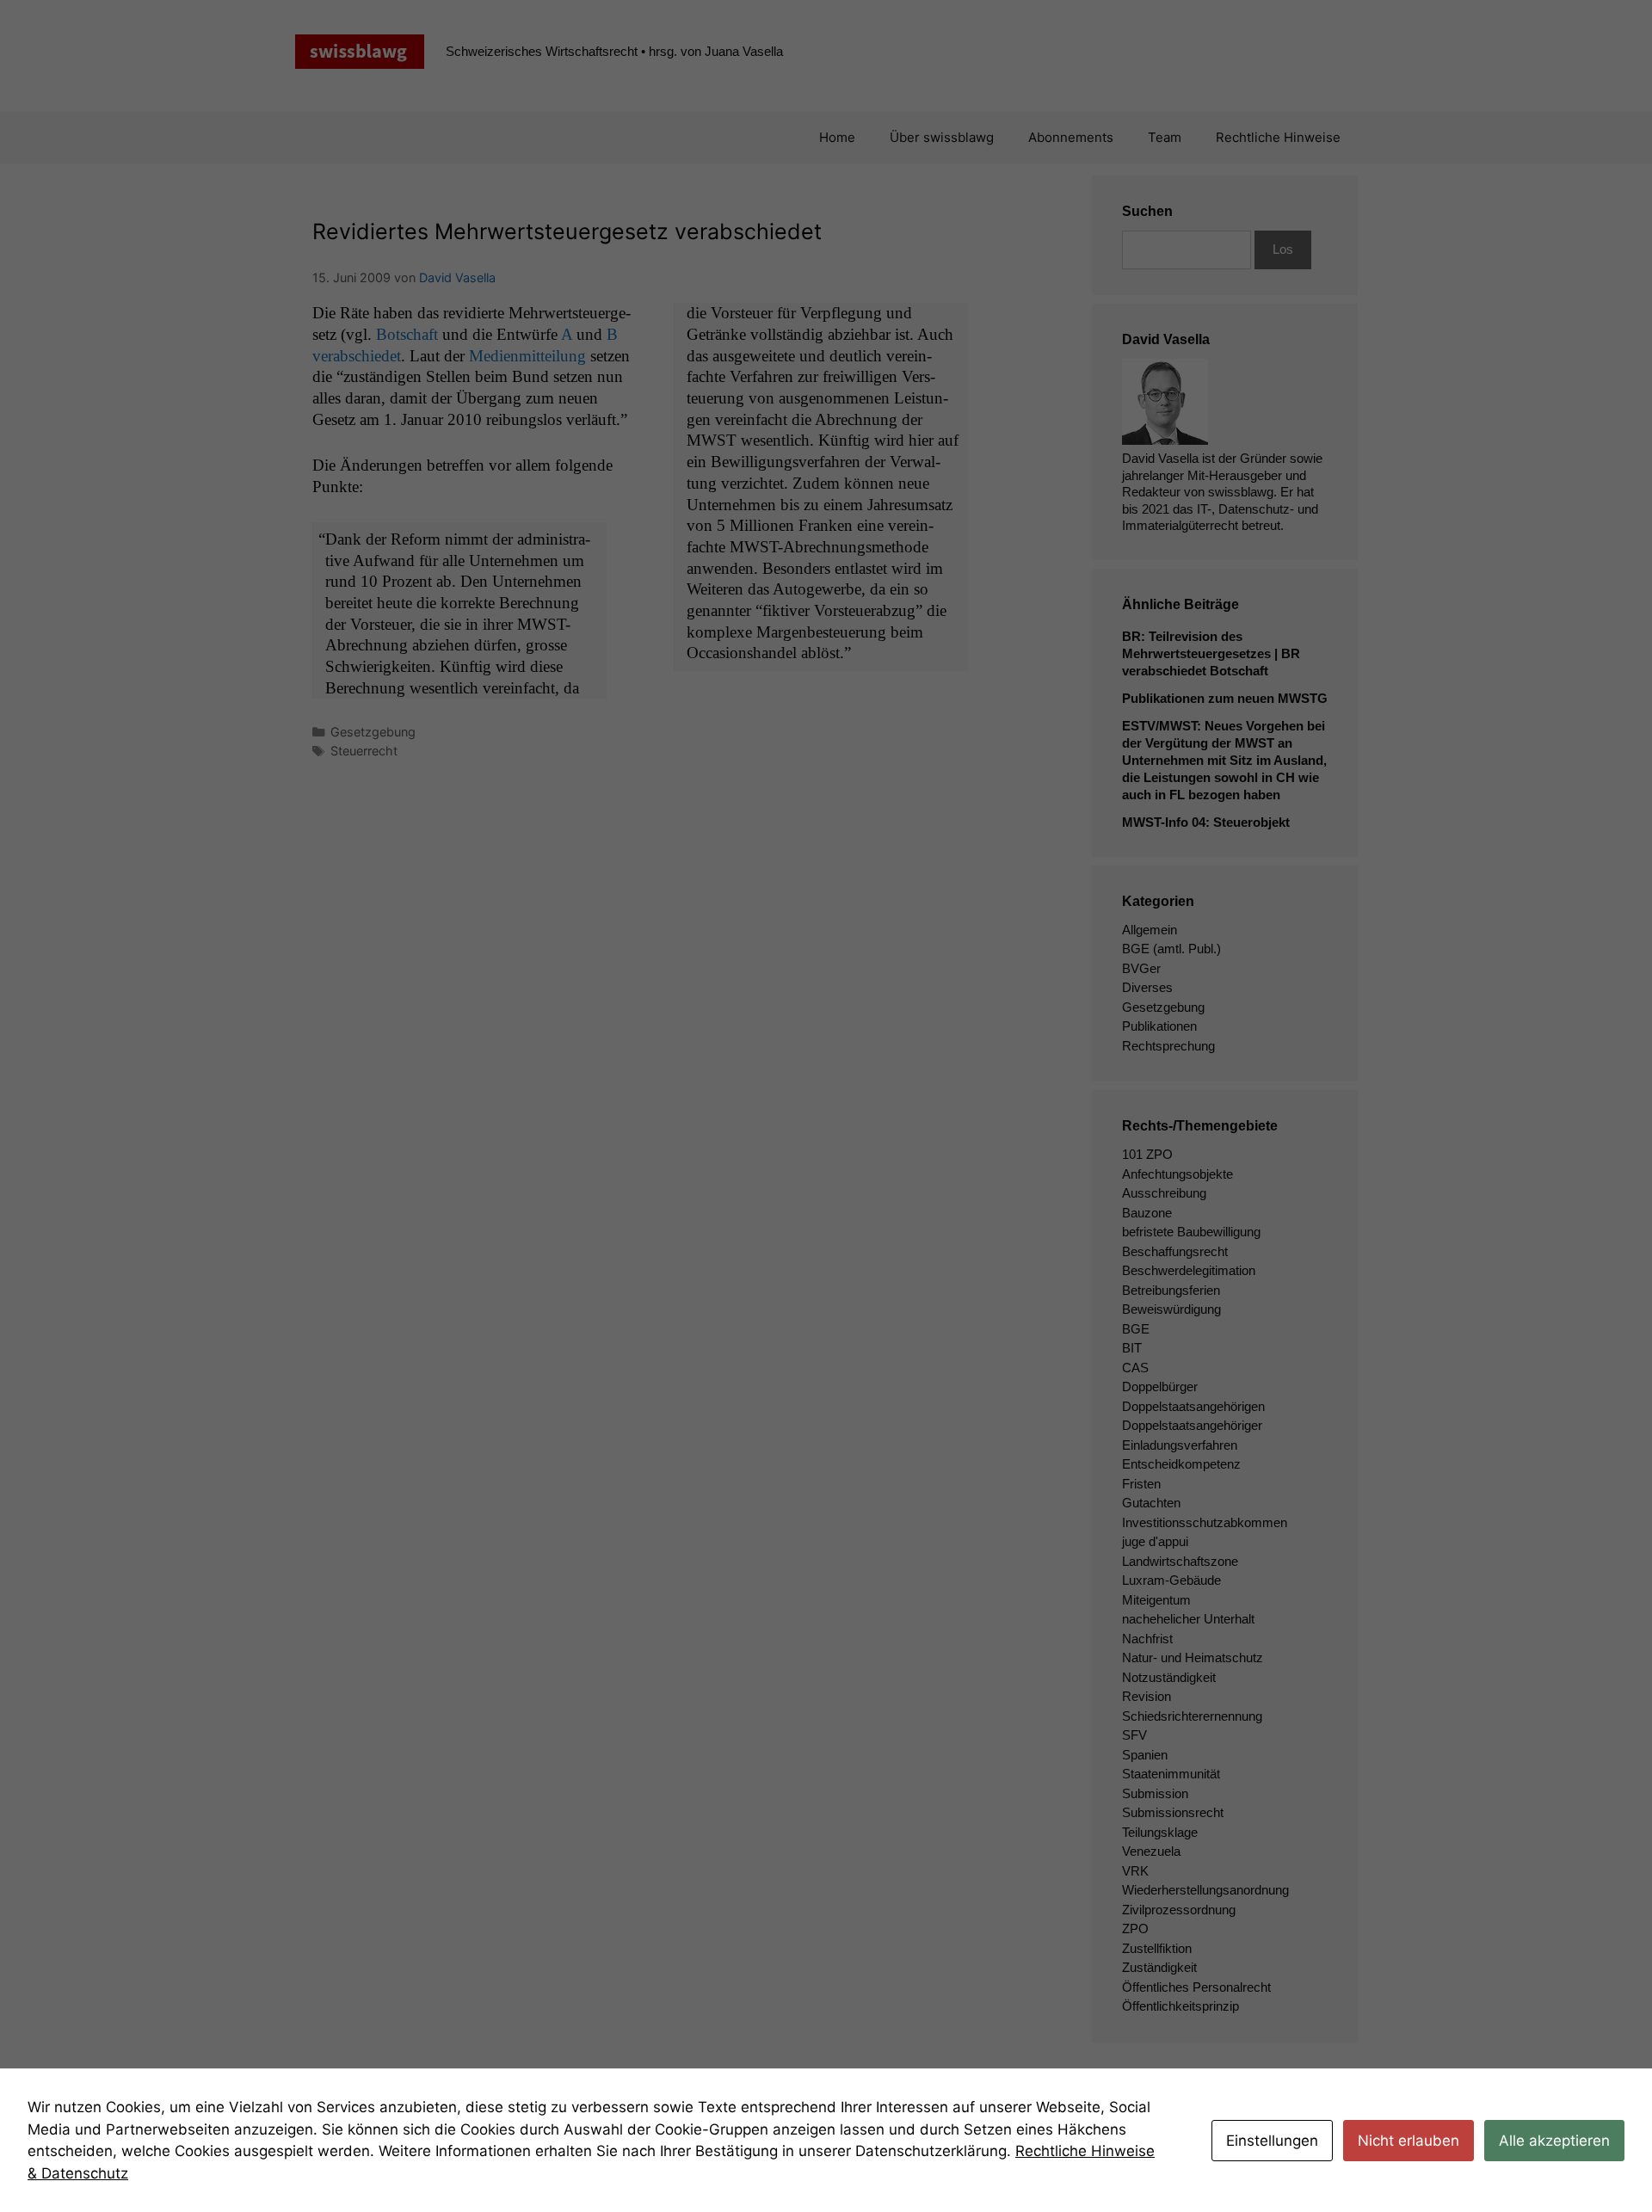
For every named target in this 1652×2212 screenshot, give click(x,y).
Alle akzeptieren (1554, 2141)
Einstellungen (1272, 2141)
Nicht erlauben (1409, 2141)
